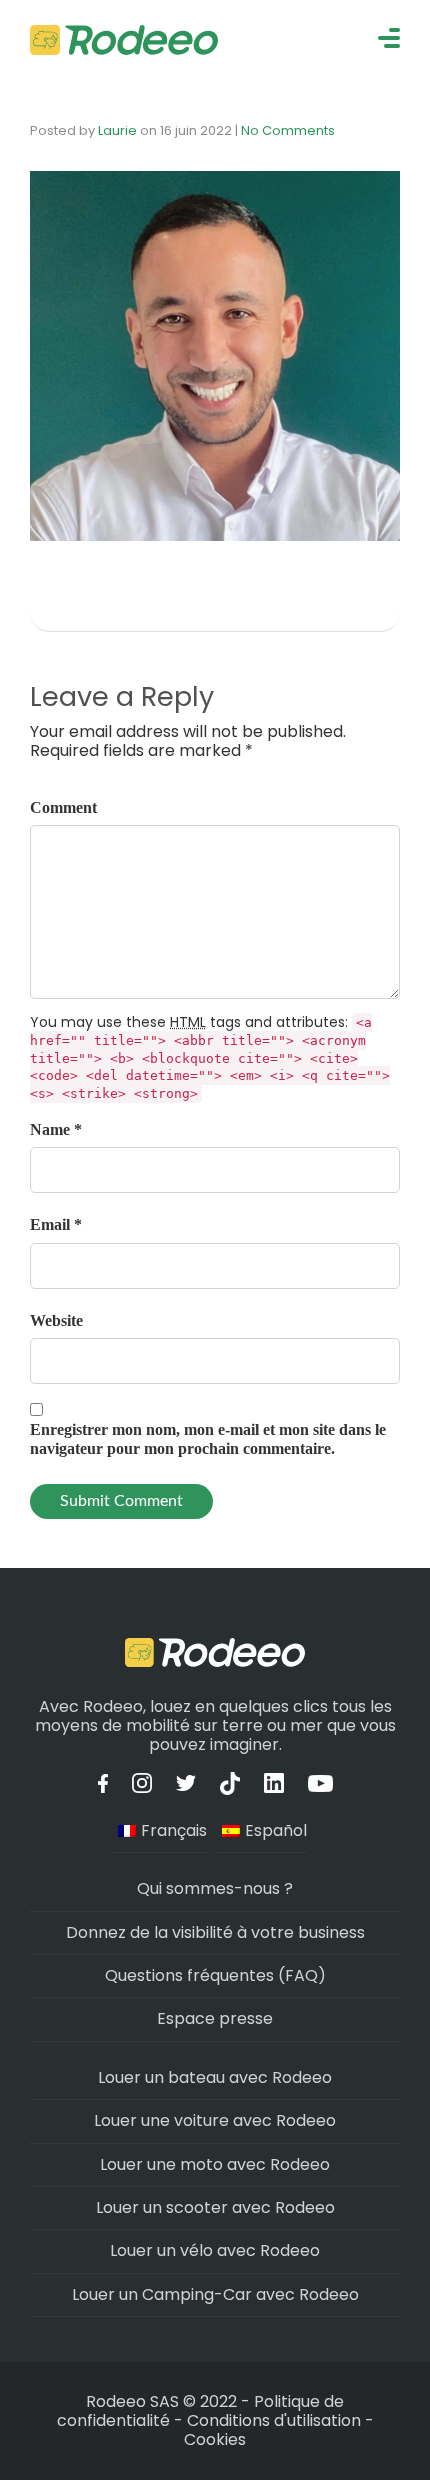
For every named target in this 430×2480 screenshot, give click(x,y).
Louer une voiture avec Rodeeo (215, 2120)
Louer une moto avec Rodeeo (215, 2164)
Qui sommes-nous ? (215, 1888)
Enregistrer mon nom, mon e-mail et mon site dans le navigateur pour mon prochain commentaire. (208, 1439)
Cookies (215, 2439)
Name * (56, 1129)
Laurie (117, 130)
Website (56, 1320)
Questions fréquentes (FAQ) (215, 1975)
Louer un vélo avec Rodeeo (215, 2250)
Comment (63, 807)
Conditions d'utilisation (274, 2420)
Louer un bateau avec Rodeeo (215, 2077)
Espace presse (215, 2018)
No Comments (288, 130)
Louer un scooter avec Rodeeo (215, 2207)
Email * (56, 1224)
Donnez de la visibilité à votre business (215, 1932)
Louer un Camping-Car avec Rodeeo (215, 2294)
